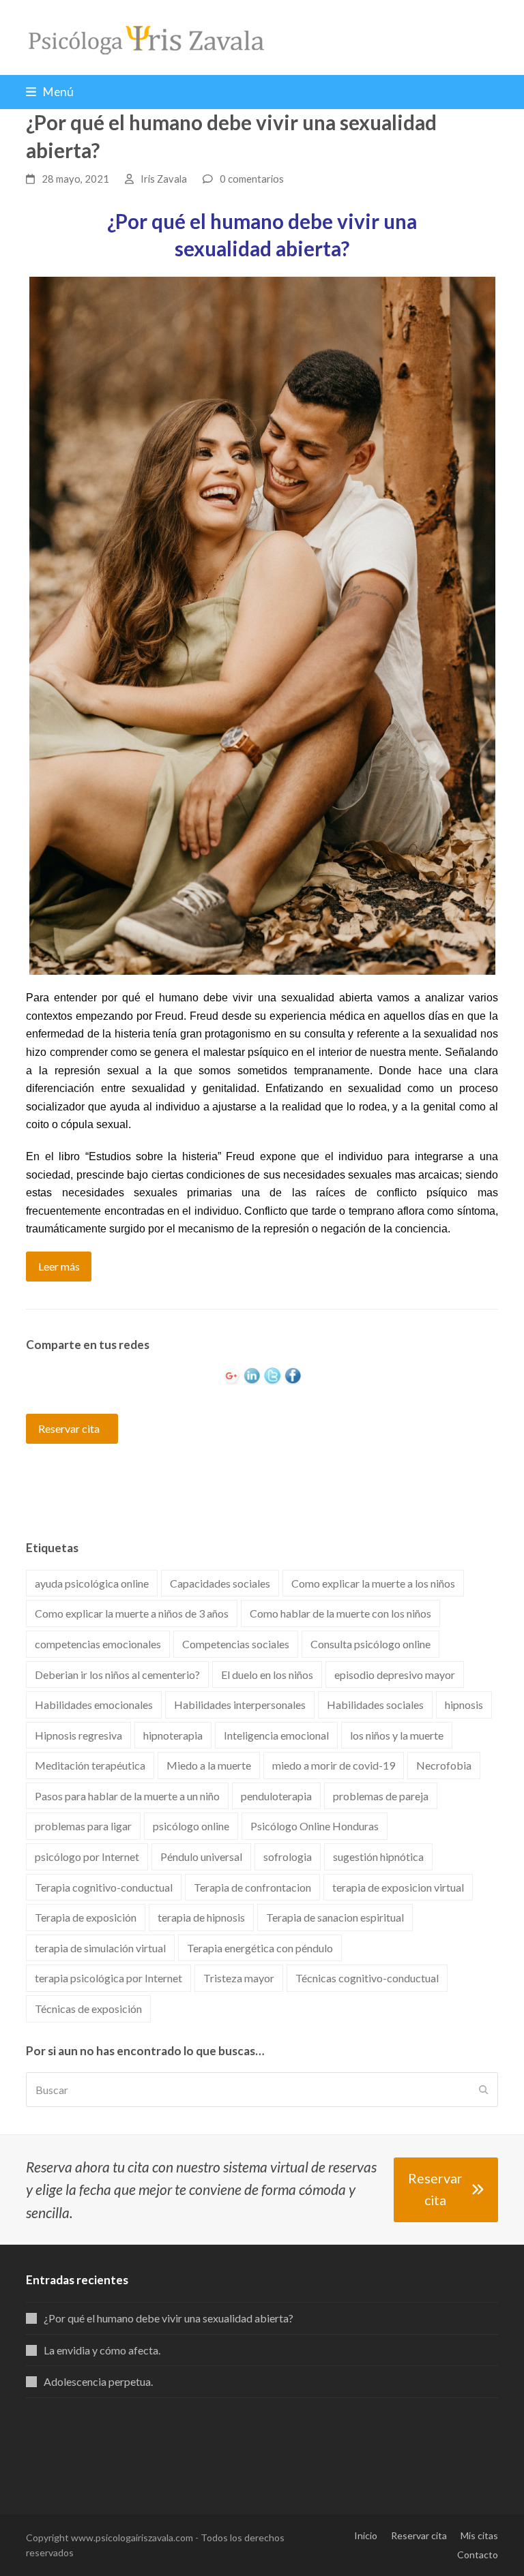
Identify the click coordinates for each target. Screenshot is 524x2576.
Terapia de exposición (86, 1917)
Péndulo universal (201, 1857)
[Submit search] (484, 2090)
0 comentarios (252, 179)
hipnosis (464, 1704)
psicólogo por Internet (87, 1857)
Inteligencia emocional (276, 1735)
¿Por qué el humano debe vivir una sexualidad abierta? (169, 2318)
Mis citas (479, 2535)
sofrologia (288, 1857)
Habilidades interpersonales (240, 1704)
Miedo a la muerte (209, 1765)
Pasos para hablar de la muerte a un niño (127, 1796)
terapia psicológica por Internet (108, 1978)
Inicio (366, 2535)
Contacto (478, 2555)
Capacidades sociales (220, 1583)
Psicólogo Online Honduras (315, 1826)
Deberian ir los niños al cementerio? (117, 1675)
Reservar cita (69, 1428)
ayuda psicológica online (92, 1583)
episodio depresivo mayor (395, 1675)
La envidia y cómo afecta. (102, 2350)
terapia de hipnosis (201, 1917)
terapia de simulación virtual (100, 1948)
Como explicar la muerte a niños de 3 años (132, 1613)
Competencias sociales (236, 1644)
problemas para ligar (83, 1826)
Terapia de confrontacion (252, 1887)
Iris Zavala (164, 179)
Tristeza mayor (239, 1978)
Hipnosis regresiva (78, 1735)
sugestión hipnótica (378, 1857)
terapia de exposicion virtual (398, 1887)
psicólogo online (191, 1826)
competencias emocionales (98, 1644)
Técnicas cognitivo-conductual (367, 1978)
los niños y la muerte (397, 1735)
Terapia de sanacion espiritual (335, 1917)
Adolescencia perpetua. (98, 2381)
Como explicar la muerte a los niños (373, 1583)
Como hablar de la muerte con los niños (340, 1613)
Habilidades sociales (375, 1704)
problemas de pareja (381, 1796)
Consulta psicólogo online (370, 1644)
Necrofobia (444, 1765)
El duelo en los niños (267, 1675)
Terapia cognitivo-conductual (104, 1887)
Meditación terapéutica (90, 1765)
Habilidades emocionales (94, 1704)
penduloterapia (276, 1796)
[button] (50, 92)
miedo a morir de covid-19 (334, 1765)
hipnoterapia (173, 1735)
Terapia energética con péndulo (260, 1948)
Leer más (59, 1266)
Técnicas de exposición (88, 2009)
